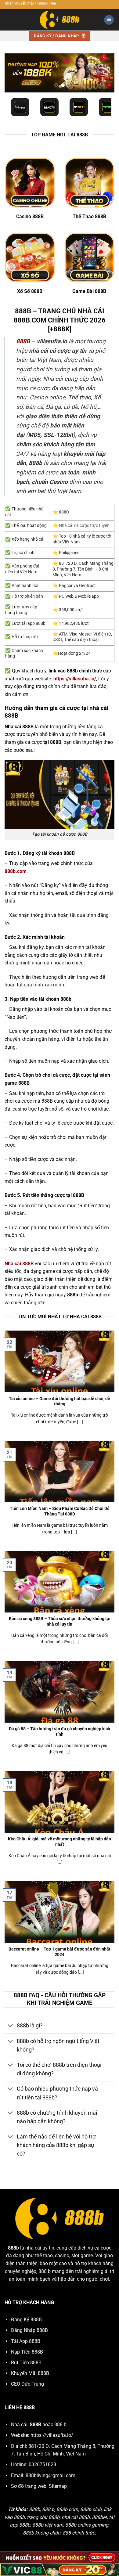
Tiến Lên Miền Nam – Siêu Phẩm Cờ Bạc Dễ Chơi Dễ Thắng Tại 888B (60, 1511)
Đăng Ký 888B (26, 2320)
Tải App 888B (26, 2341)
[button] (109, 20)
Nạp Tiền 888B (27, 2352)
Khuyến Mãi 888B (30, 2373)
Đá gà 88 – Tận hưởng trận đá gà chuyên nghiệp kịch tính (60, 1731)
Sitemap (58, 2486)
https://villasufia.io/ (52, 2435)
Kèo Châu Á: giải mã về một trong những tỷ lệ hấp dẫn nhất (60, 1842)
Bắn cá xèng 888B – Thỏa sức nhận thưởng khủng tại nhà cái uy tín (60, 1621)
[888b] (60, 20)
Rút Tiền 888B (26, 2363)
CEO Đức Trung (27, 2384)
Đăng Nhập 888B (29, 2330)
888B (23, 341)
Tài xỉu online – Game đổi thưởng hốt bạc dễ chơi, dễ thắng (60, 1401)
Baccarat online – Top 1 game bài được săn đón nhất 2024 (60, 1952)
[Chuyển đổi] (11, 2026)
